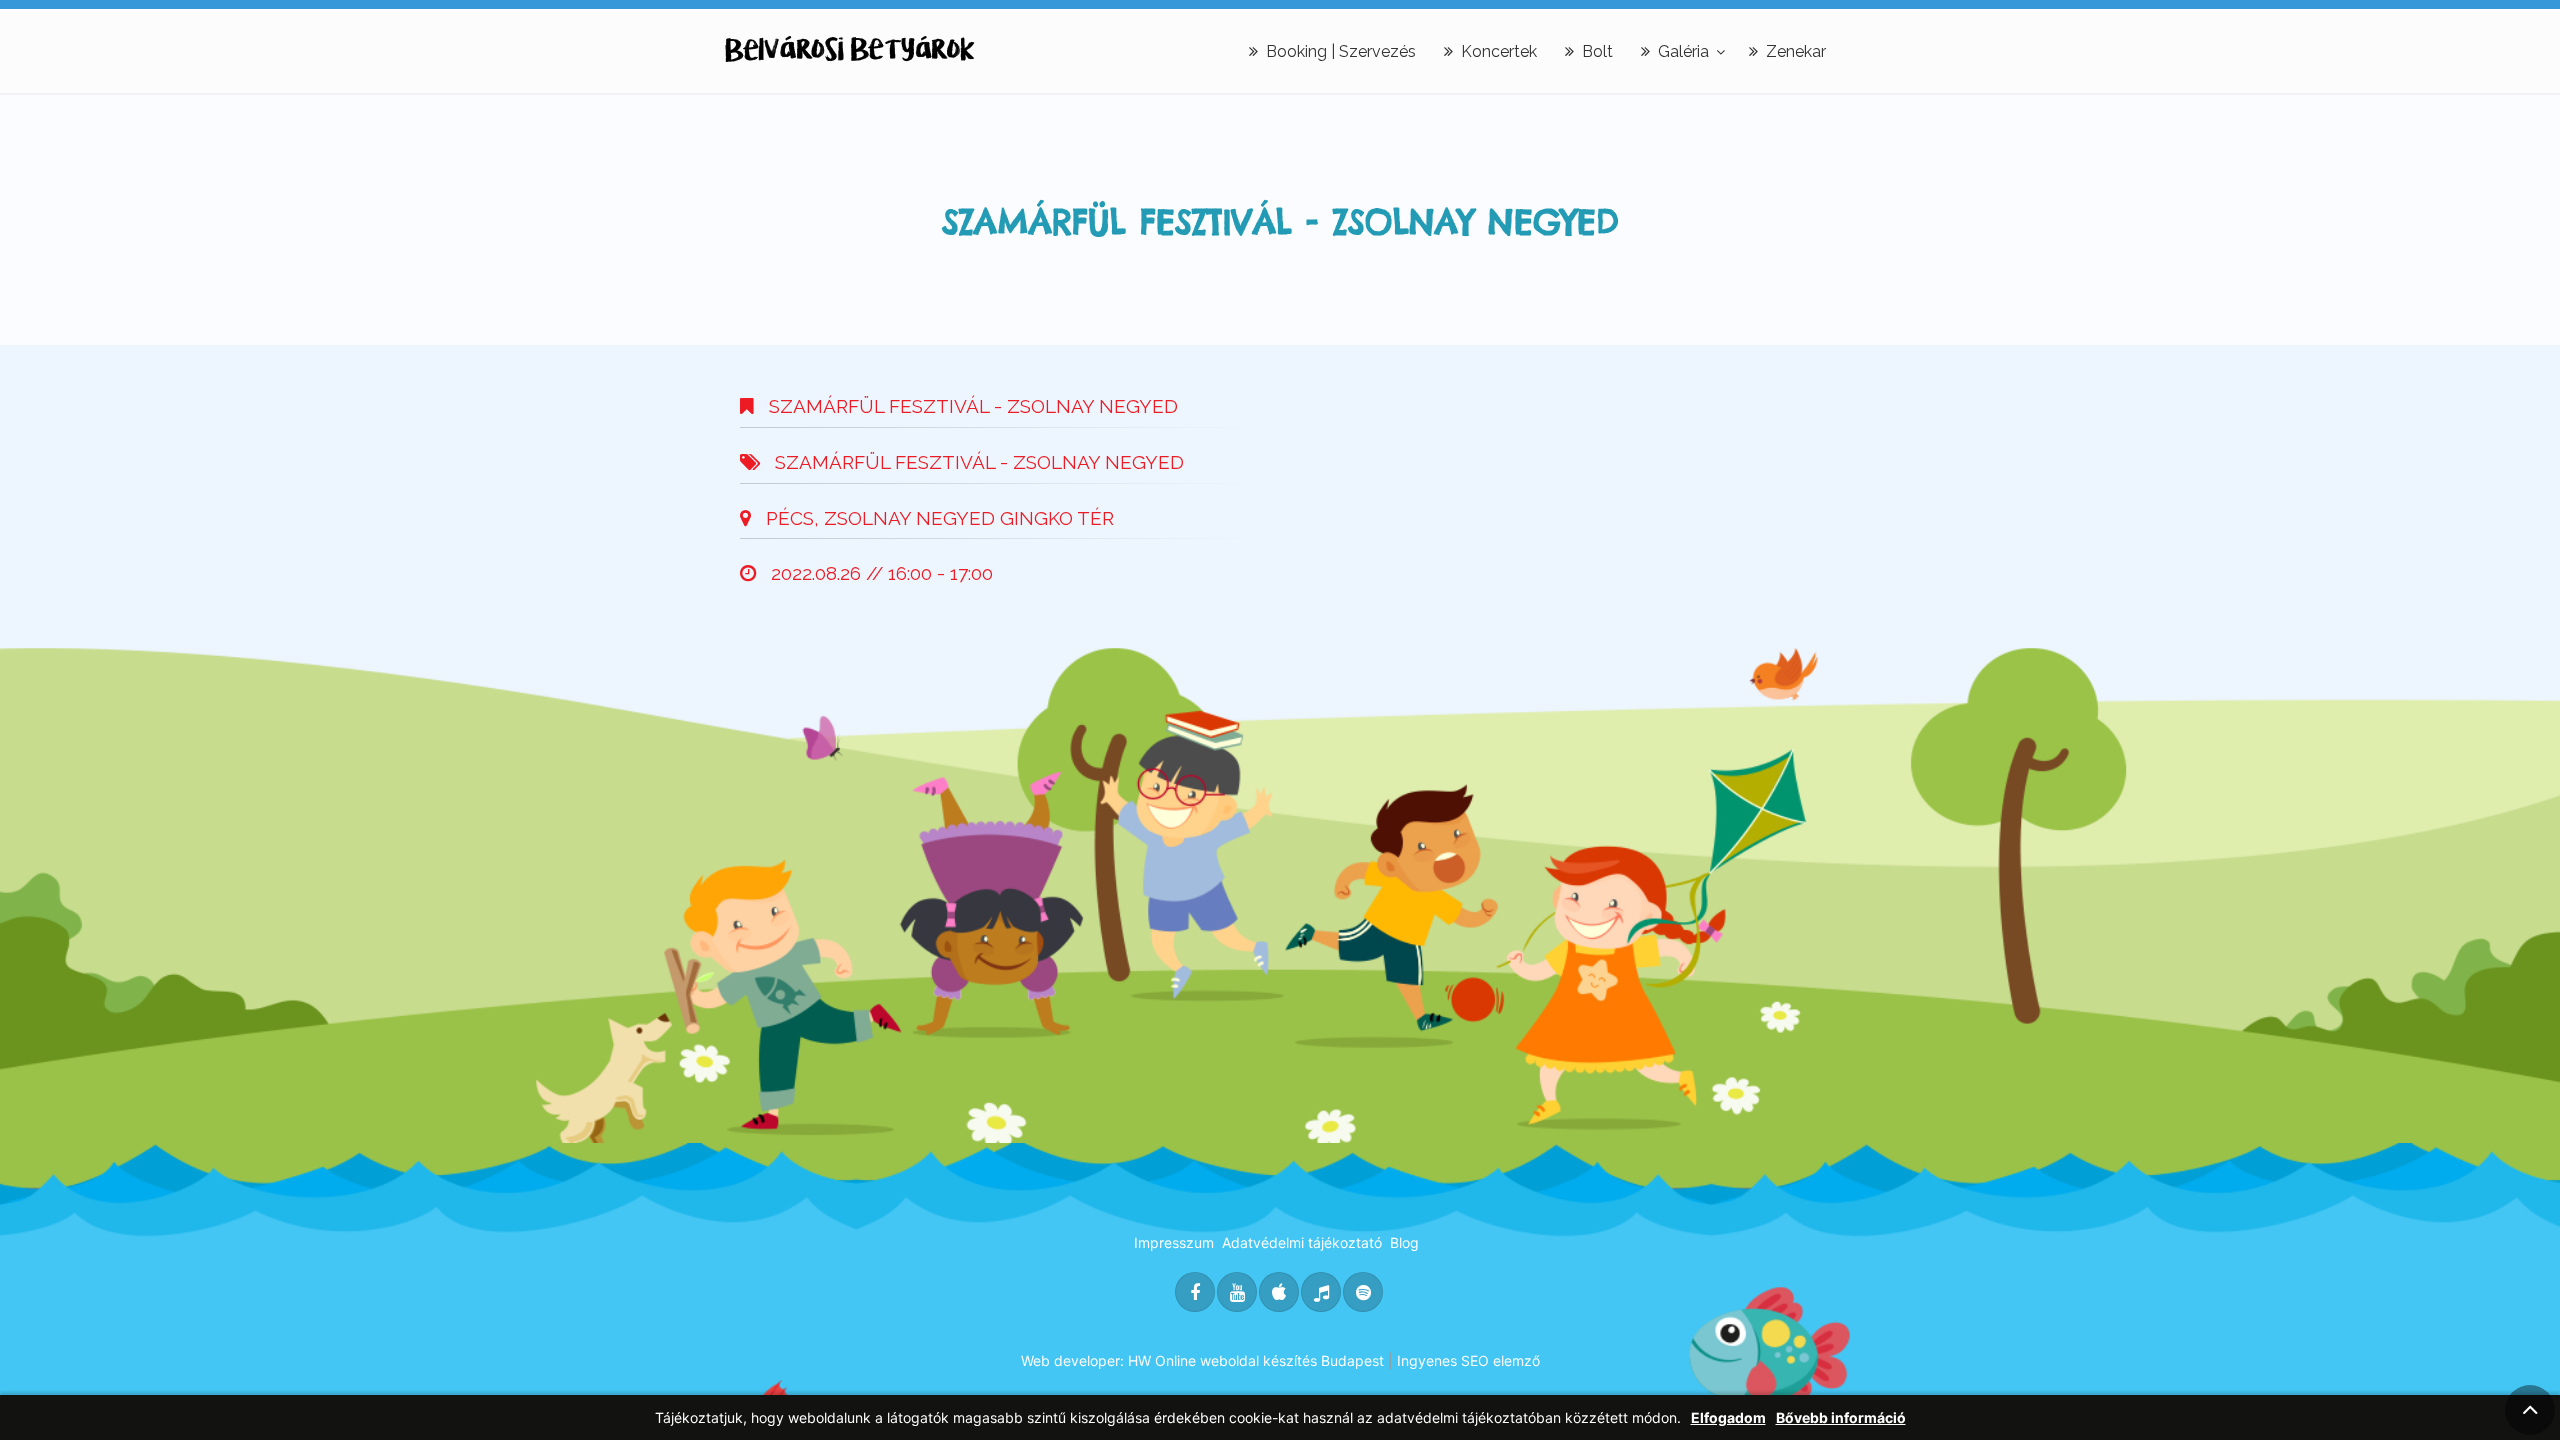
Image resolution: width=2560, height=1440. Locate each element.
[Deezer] (1321, 1292)
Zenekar (1796, 51)
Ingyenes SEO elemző (1468, 1360)
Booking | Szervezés (1341, 51)
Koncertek (1499, 51)
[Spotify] (1363, 1292)
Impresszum (1174, 1242)
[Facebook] (1195, 1292)
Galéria (1683, 51)
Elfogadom (1728, 1417)
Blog (1404, 1242)
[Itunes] (1279, 1292)
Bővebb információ (1841, 1417)
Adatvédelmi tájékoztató (1302, 1242)
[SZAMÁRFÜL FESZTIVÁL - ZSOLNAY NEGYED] (850, 49)
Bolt (1597, 51)
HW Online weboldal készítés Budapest (1256, 1360)
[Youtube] (1237, 1292)
